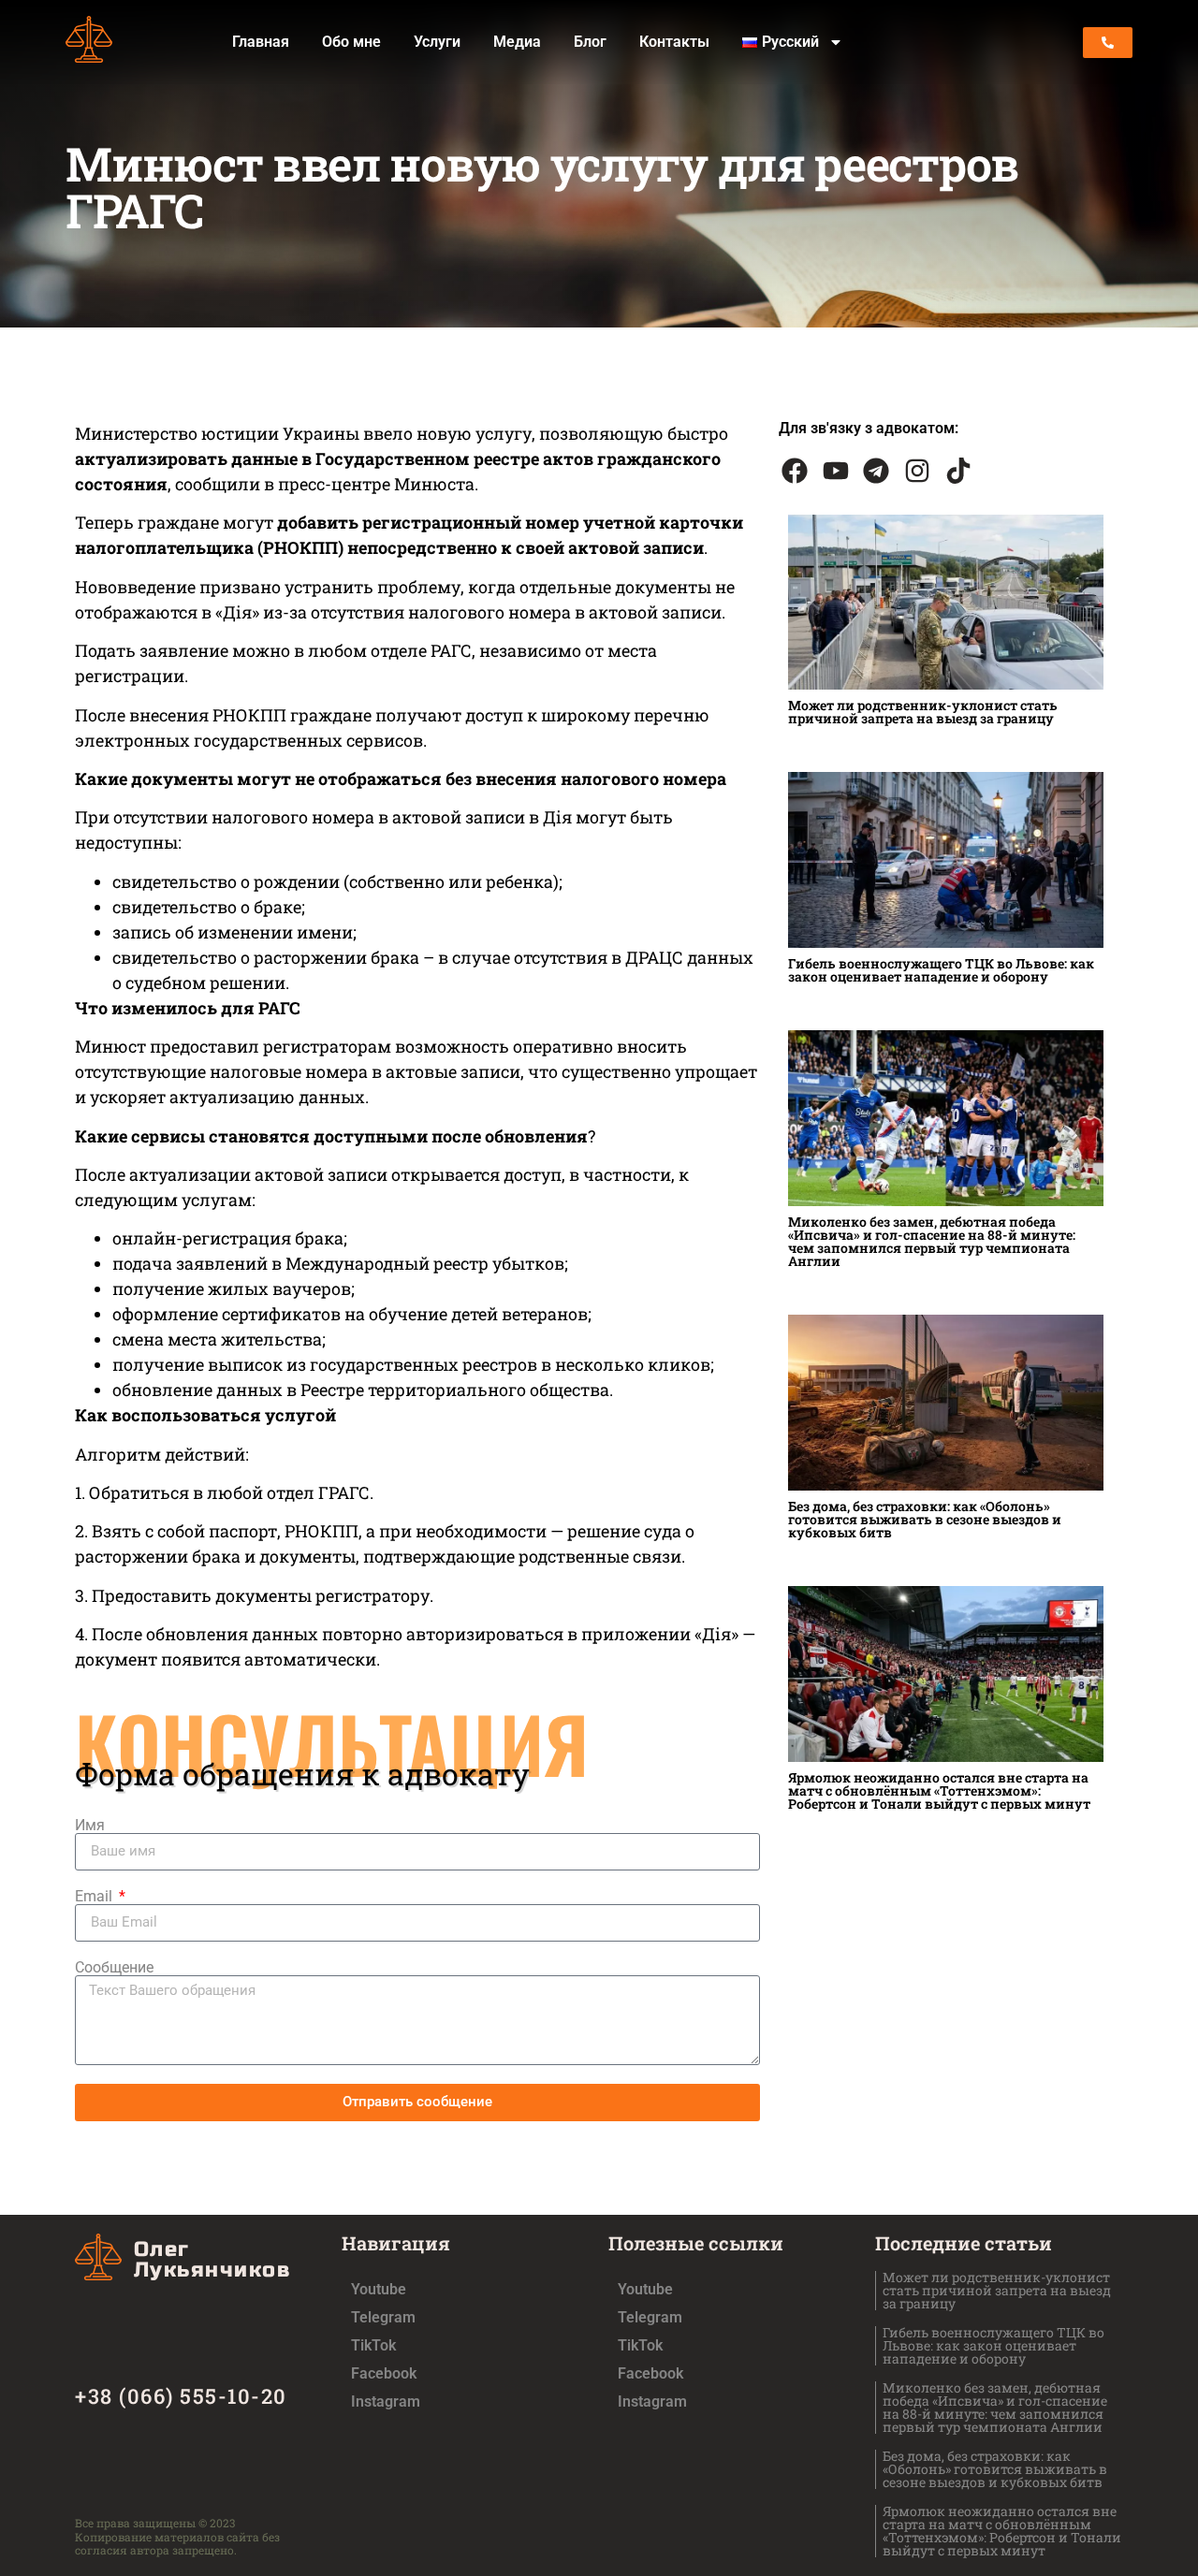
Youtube (379, 2289)
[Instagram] (917, 471)
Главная (261, 42)
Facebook (384, 2373)
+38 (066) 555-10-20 (181, 2396)
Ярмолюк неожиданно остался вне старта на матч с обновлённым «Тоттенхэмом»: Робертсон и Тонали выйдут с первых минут (939, 1790)
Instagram (386, 2401)
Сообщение (114, 1968)
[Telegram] (877, 471)
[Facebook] (795, 471)
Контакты (674, 42)
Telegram (383, 2317)
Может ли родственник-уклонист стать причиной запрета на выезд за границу (923, 712)
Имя (90, 1826)
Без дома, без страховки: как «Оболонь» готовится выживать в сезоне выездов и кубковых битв (925, 1519)
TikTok (373, 2345)
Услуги (437, 42)
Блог (590, 42)
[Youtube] (836, 471)
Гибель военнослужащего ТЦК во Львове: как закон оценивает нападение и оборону (941, 970)
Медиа (517, 42)
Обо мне (351, 42)
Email (95, 1897)
